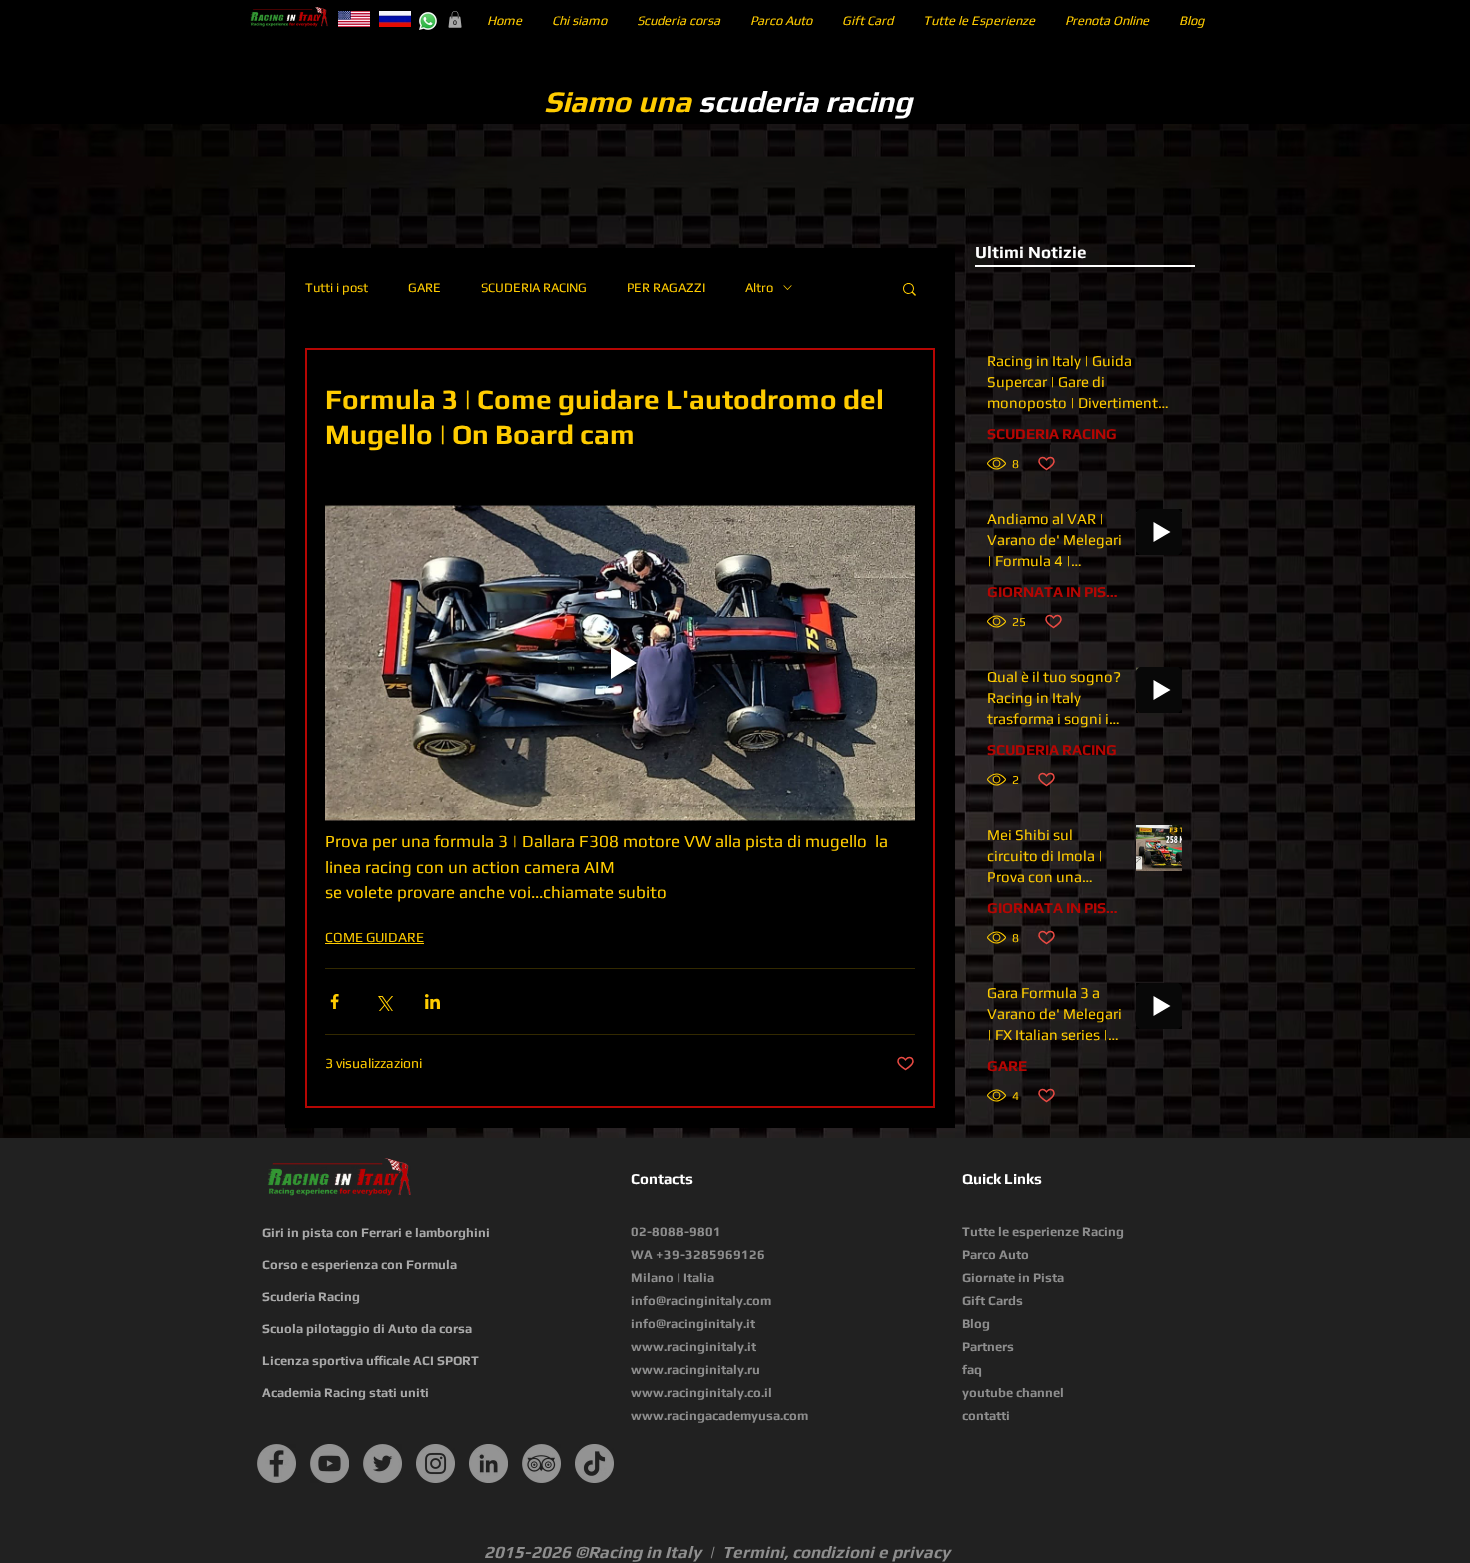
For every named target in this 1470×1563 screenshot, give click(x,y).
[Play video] (620, 663)
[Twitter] (382, 1463)
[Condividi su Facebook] (334, 1001)
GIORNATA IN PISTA (1055, 591)
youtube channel (1013, 1392)
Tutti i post (336, 287)
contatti (986, 1415)
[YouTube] (329, 1463)
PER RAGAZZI (666, 287)
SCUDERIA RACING (534, 287)
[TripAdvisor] (541, 1463)
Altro (759, 287)
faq (972, 1369)
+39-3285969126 (710, 1254)
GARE (424, 287)
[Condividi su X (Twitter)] (383, 1001)
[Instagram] (435, 1463)
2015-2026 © (536, 1552)
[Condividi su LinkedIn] (432, 1001)
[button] (455, 19)
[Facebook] (276, 1463)
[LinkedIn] (488, 1463)
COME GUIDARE (374, 937)
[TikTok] (594, 1463)
